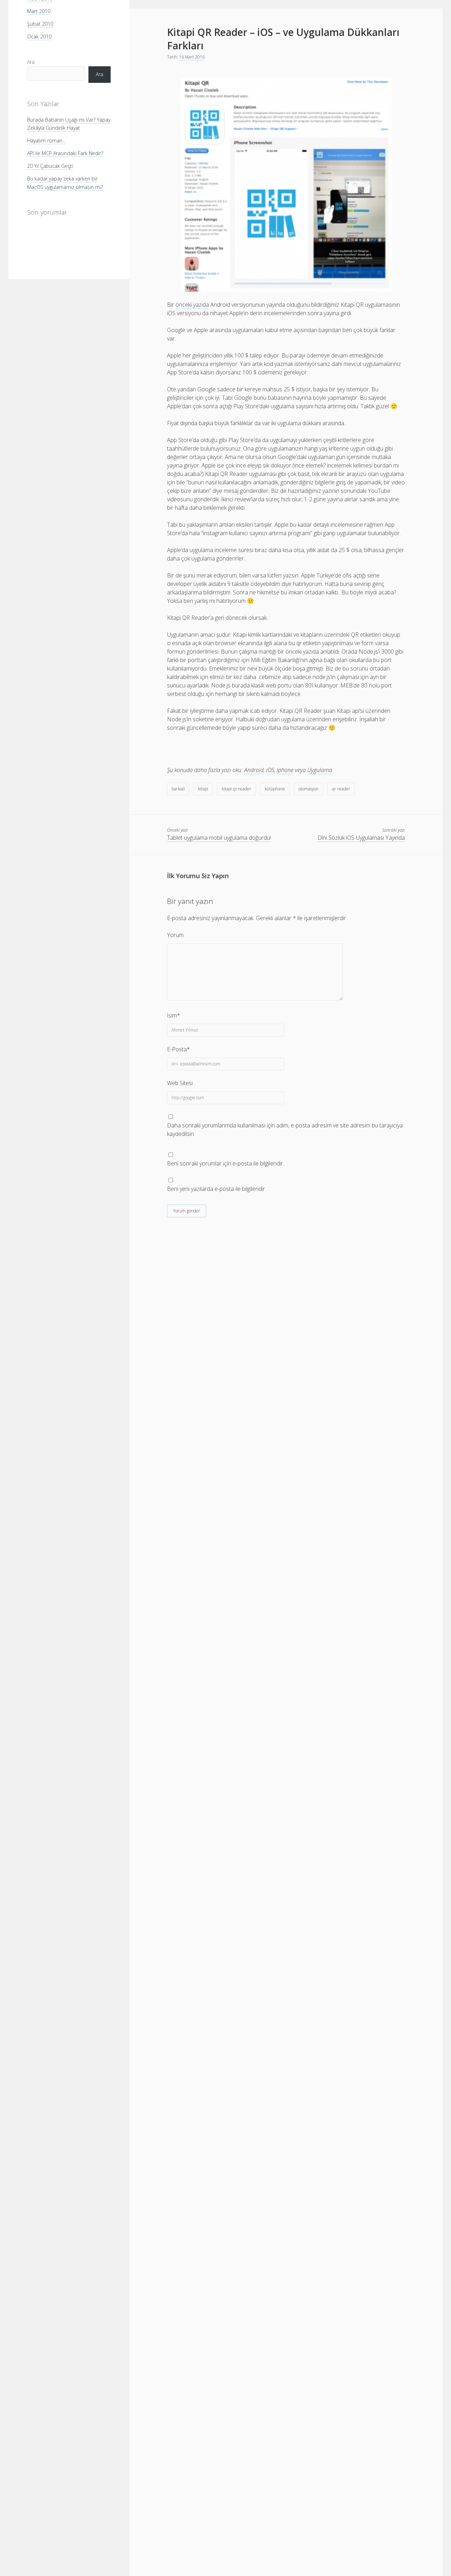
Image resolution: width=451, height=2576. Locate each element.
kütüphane (275, 789)
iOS (270, 770)
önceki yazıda (192, 305)
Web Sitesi (180, 1083)
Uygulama (320, 770)
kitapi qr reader (236, 789)
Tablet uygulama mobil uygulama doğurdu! (219, 838)
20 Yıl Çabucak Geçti (50, 166)
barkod (178, 789)
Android (254, 770)
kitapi (203, 789)
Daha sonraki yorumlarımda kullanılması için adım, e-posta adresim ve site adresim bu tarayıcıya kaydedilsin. (285, 1130)
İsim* (174, 1015)
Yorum (175, 935)
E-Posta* (178, 1049)
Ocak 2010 (39, 36)
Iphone (285, 770)
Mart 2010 (39, 11)
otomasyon (308, 789)
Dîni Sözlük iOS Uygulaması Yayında (361, 838)
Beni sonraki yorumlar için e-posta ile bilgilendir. (225, 1163)
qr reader (341, 789)
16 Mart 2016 (192, 57)
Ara (31, 62)
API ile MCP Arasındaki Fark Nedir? (65, 153)
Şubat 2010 (40, 24)
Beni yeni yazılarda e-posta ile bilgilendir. (217, 1189)
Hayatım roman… (47, 140)
